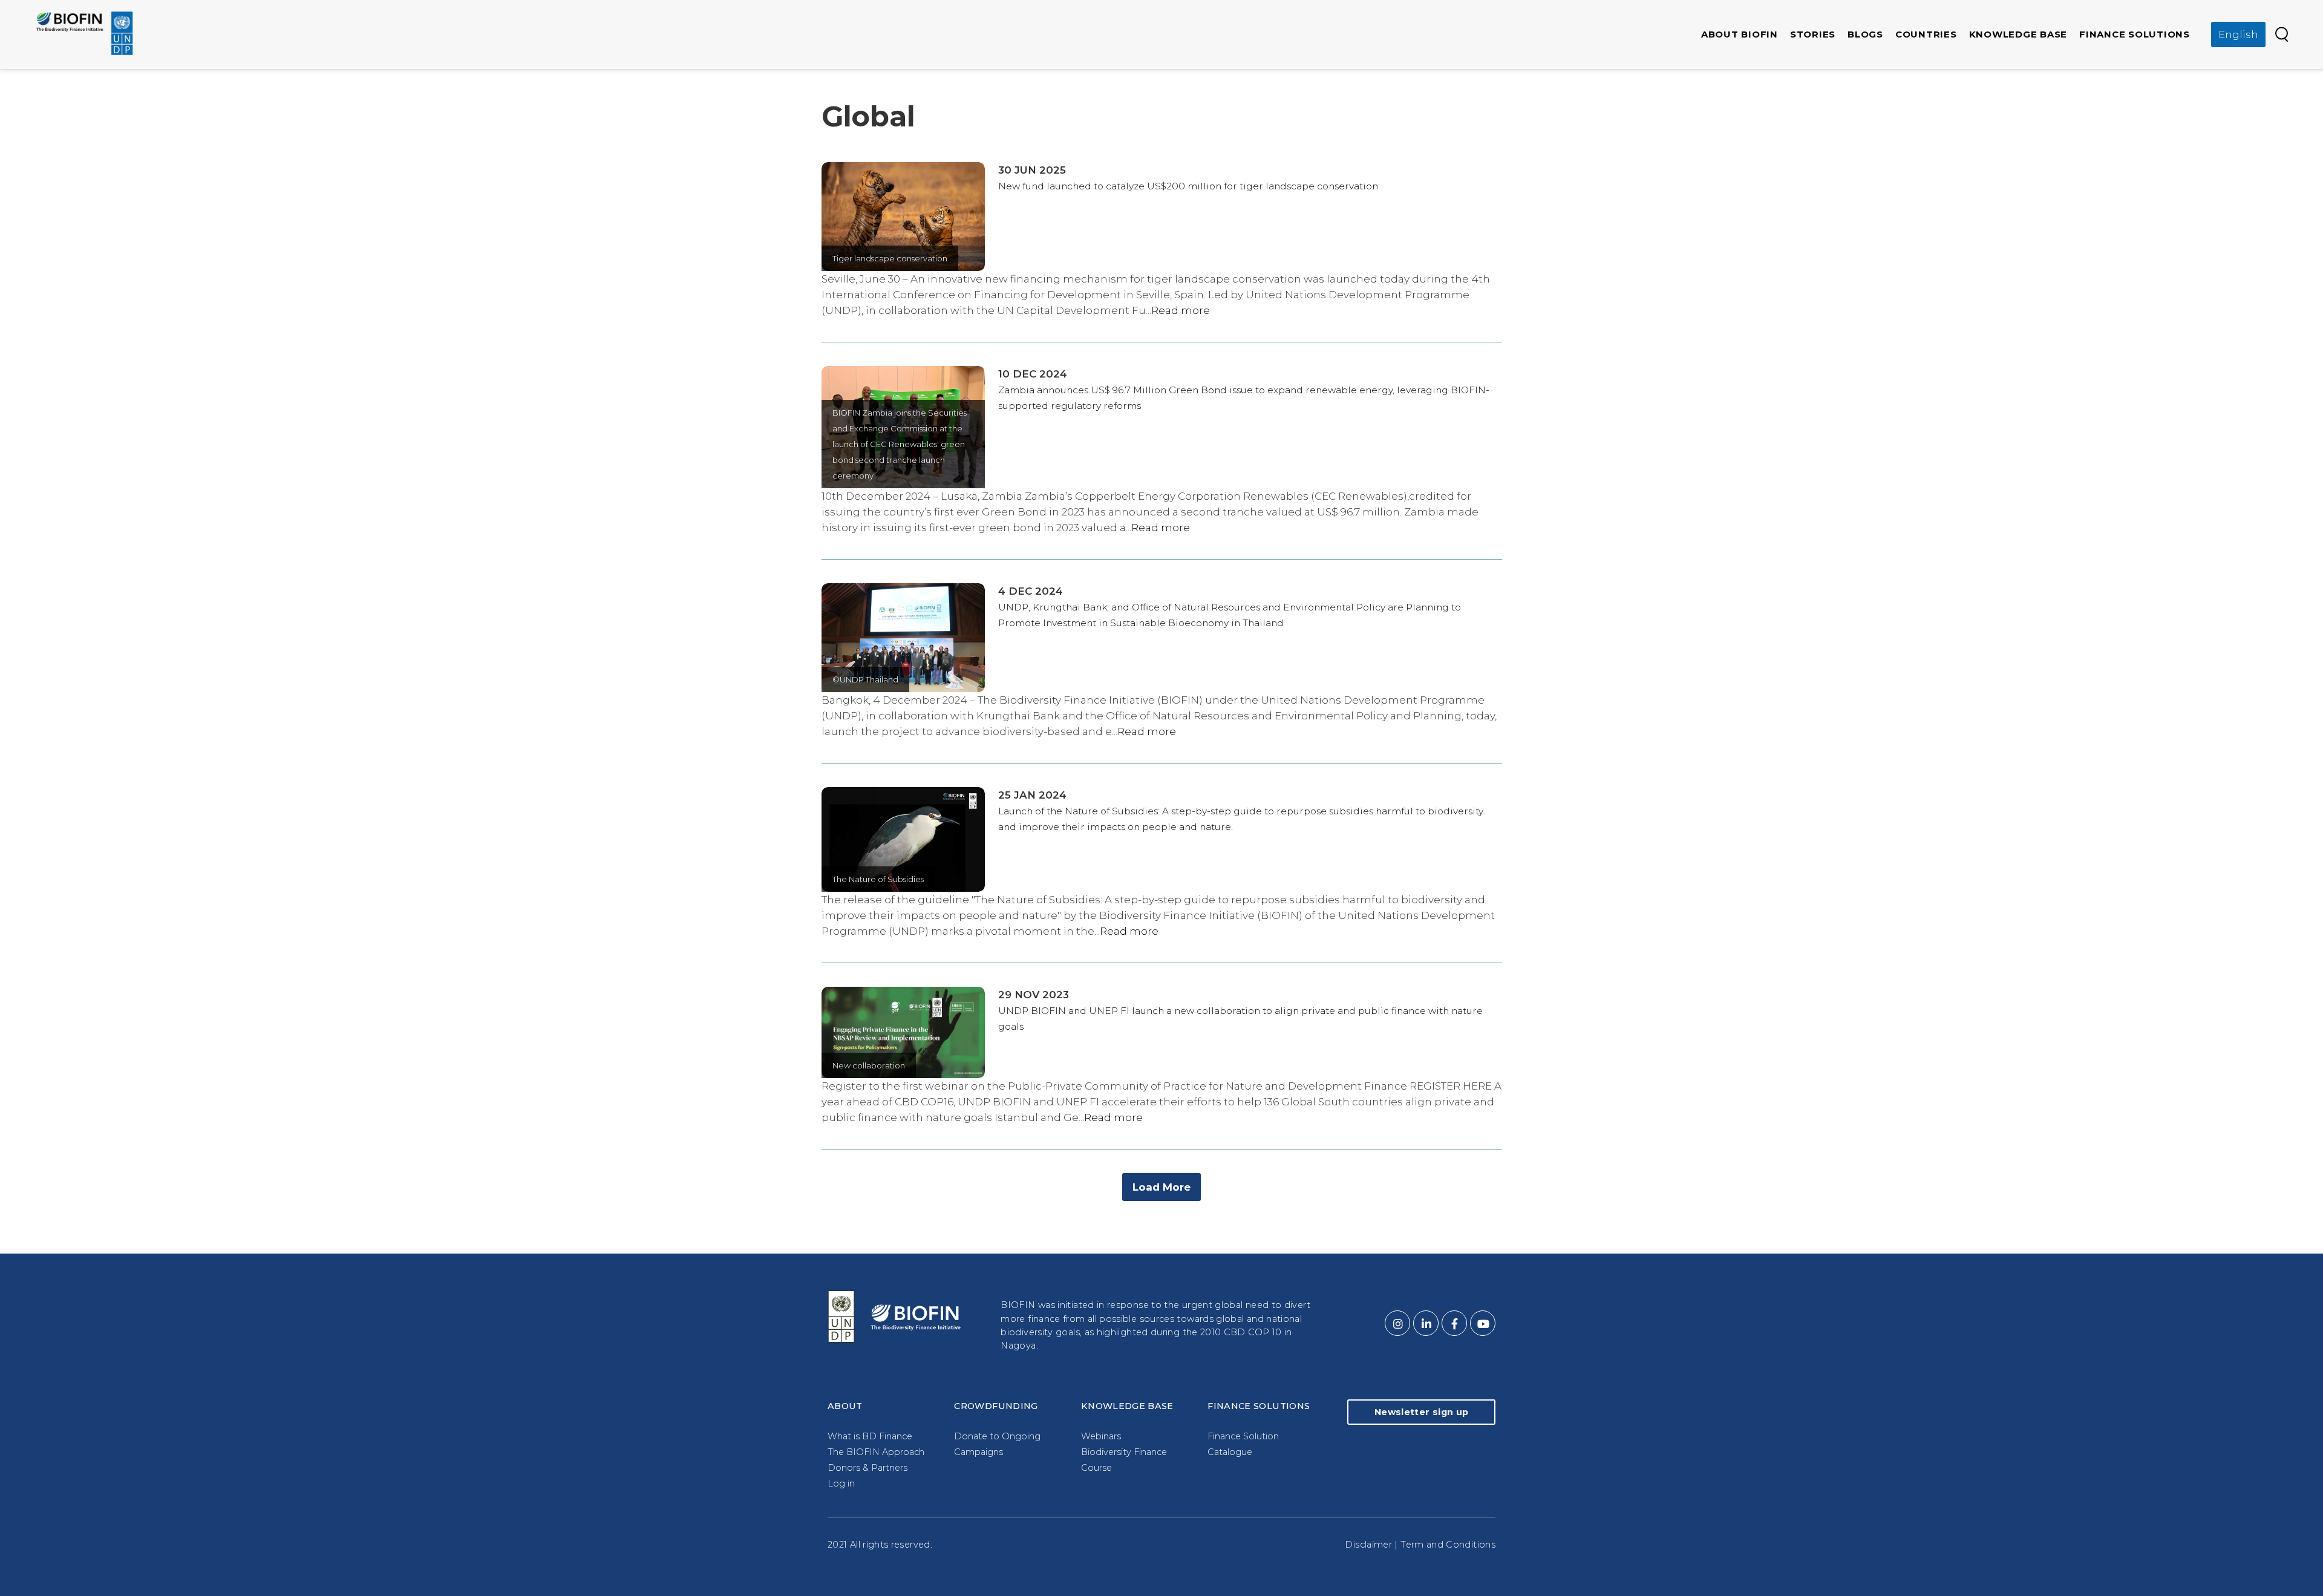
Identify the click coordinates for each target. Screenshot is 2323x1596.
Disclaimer (1368, 1545)
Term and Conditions (1448, 1545)
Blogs (1865, 34)
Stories (1813, 34)
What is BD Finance (870, 1436)
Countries (1926, 34)
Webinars (1101, 1436)
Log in (841, 1483)
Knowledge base (2018, 34)
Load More (1161, 1187)
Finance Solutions (2135, 34)
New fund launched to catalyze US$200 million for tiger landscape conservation (1188, 186)
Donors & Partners (867, 1468)
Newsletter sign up (1421, 1412)
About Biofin (1740, 34)
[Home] (85, 33)
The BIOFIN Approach (876, 1452)
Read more (1181, 310)
